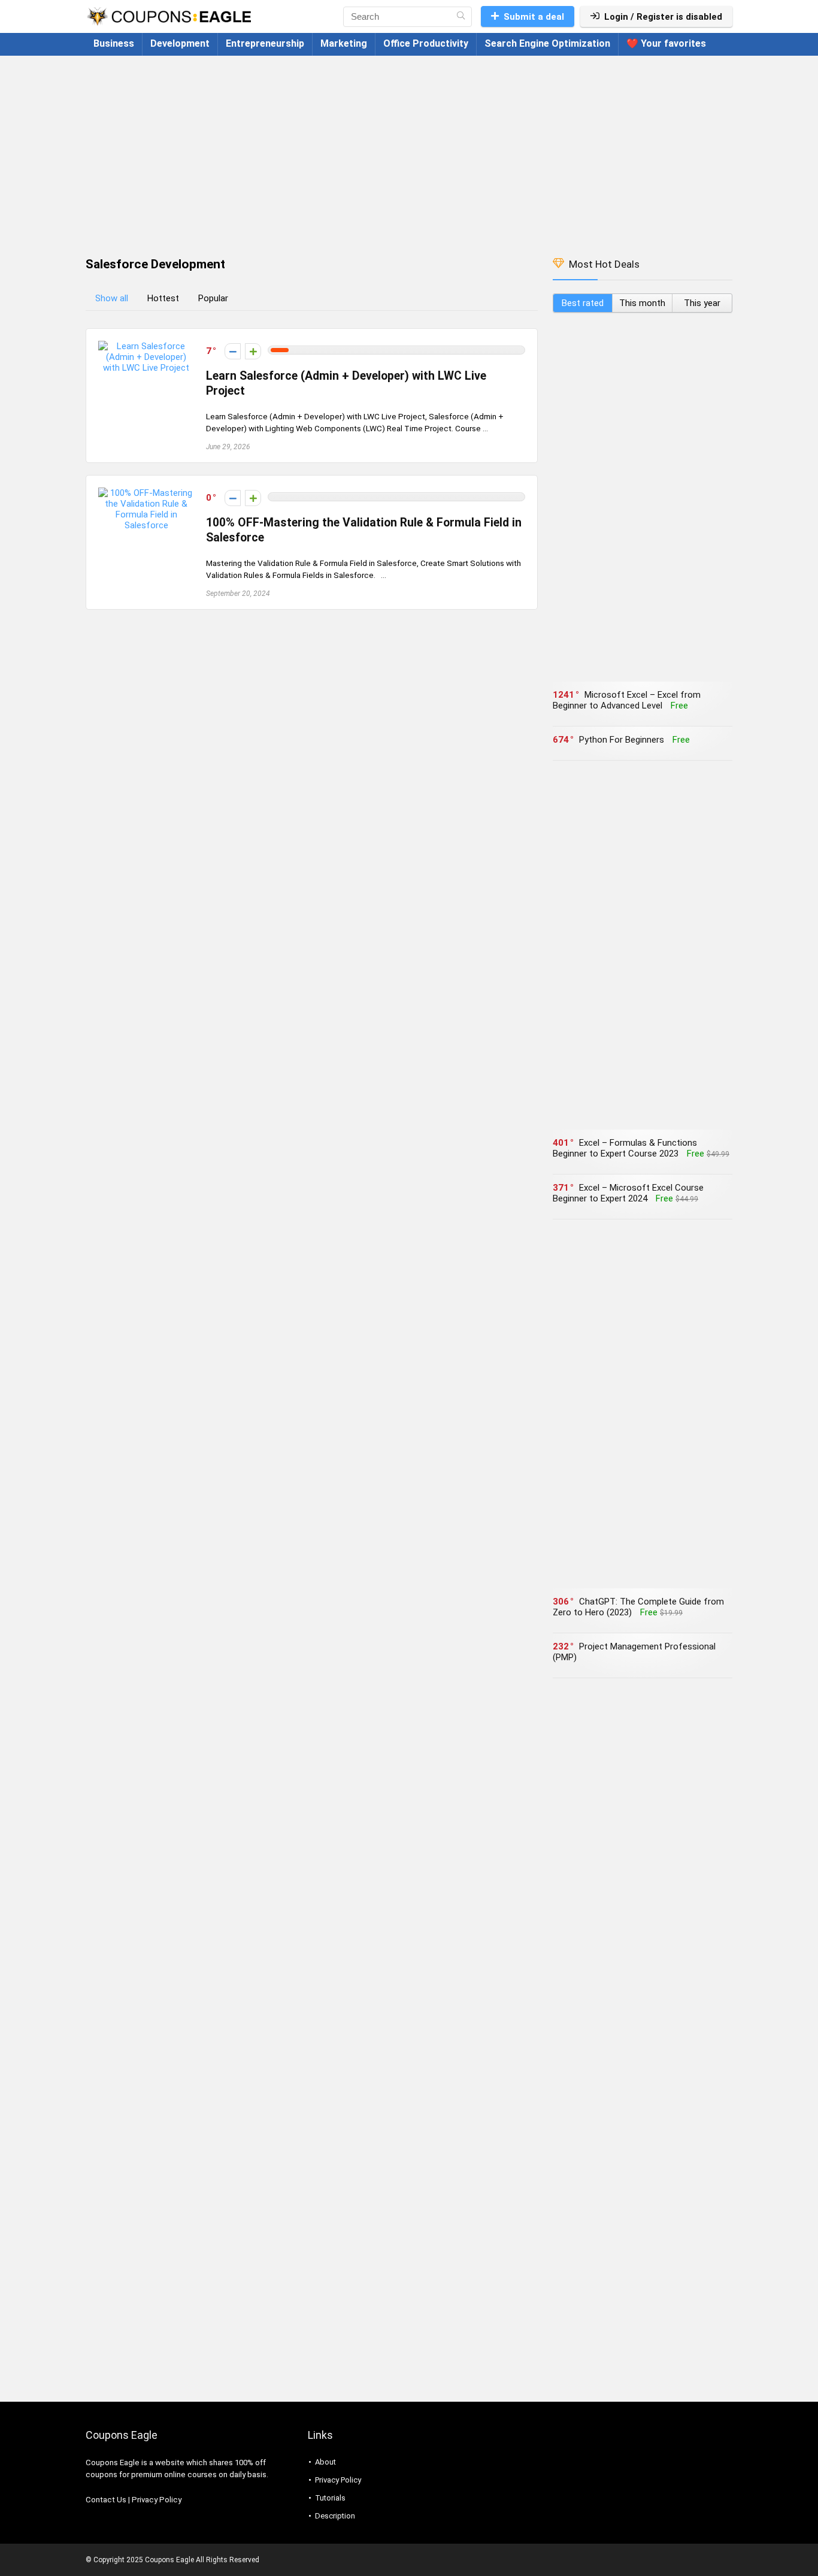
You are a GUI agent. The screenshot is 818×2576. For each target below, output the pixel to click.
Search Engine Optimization (547, 43)
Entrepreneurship (265, 43)
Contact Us (106, 2500)
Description (335, 2516)
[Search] (461, 17)
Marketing (344, 43)
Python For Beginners (622, 740)
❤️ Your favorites (666, 43)
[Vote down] (233, 351)
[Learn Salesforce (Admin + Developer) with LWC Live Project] (146, 346)
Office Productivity (426, 43)
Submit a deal (534, 17)
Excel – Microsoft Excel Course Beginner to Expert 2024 (628, 1193)
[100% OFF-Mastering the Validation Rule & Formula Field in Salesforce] (146, 493)
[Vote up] (253, 351)
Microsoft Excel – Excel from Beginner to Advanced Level (627, 700)
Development (180, 43)
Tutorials (330, 2498)
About (325, 2462)
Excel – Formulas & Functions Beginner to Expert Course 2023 (625, 1148)
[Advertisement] (409, 150)
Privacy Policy (157, 2500)
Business (114, 43)
